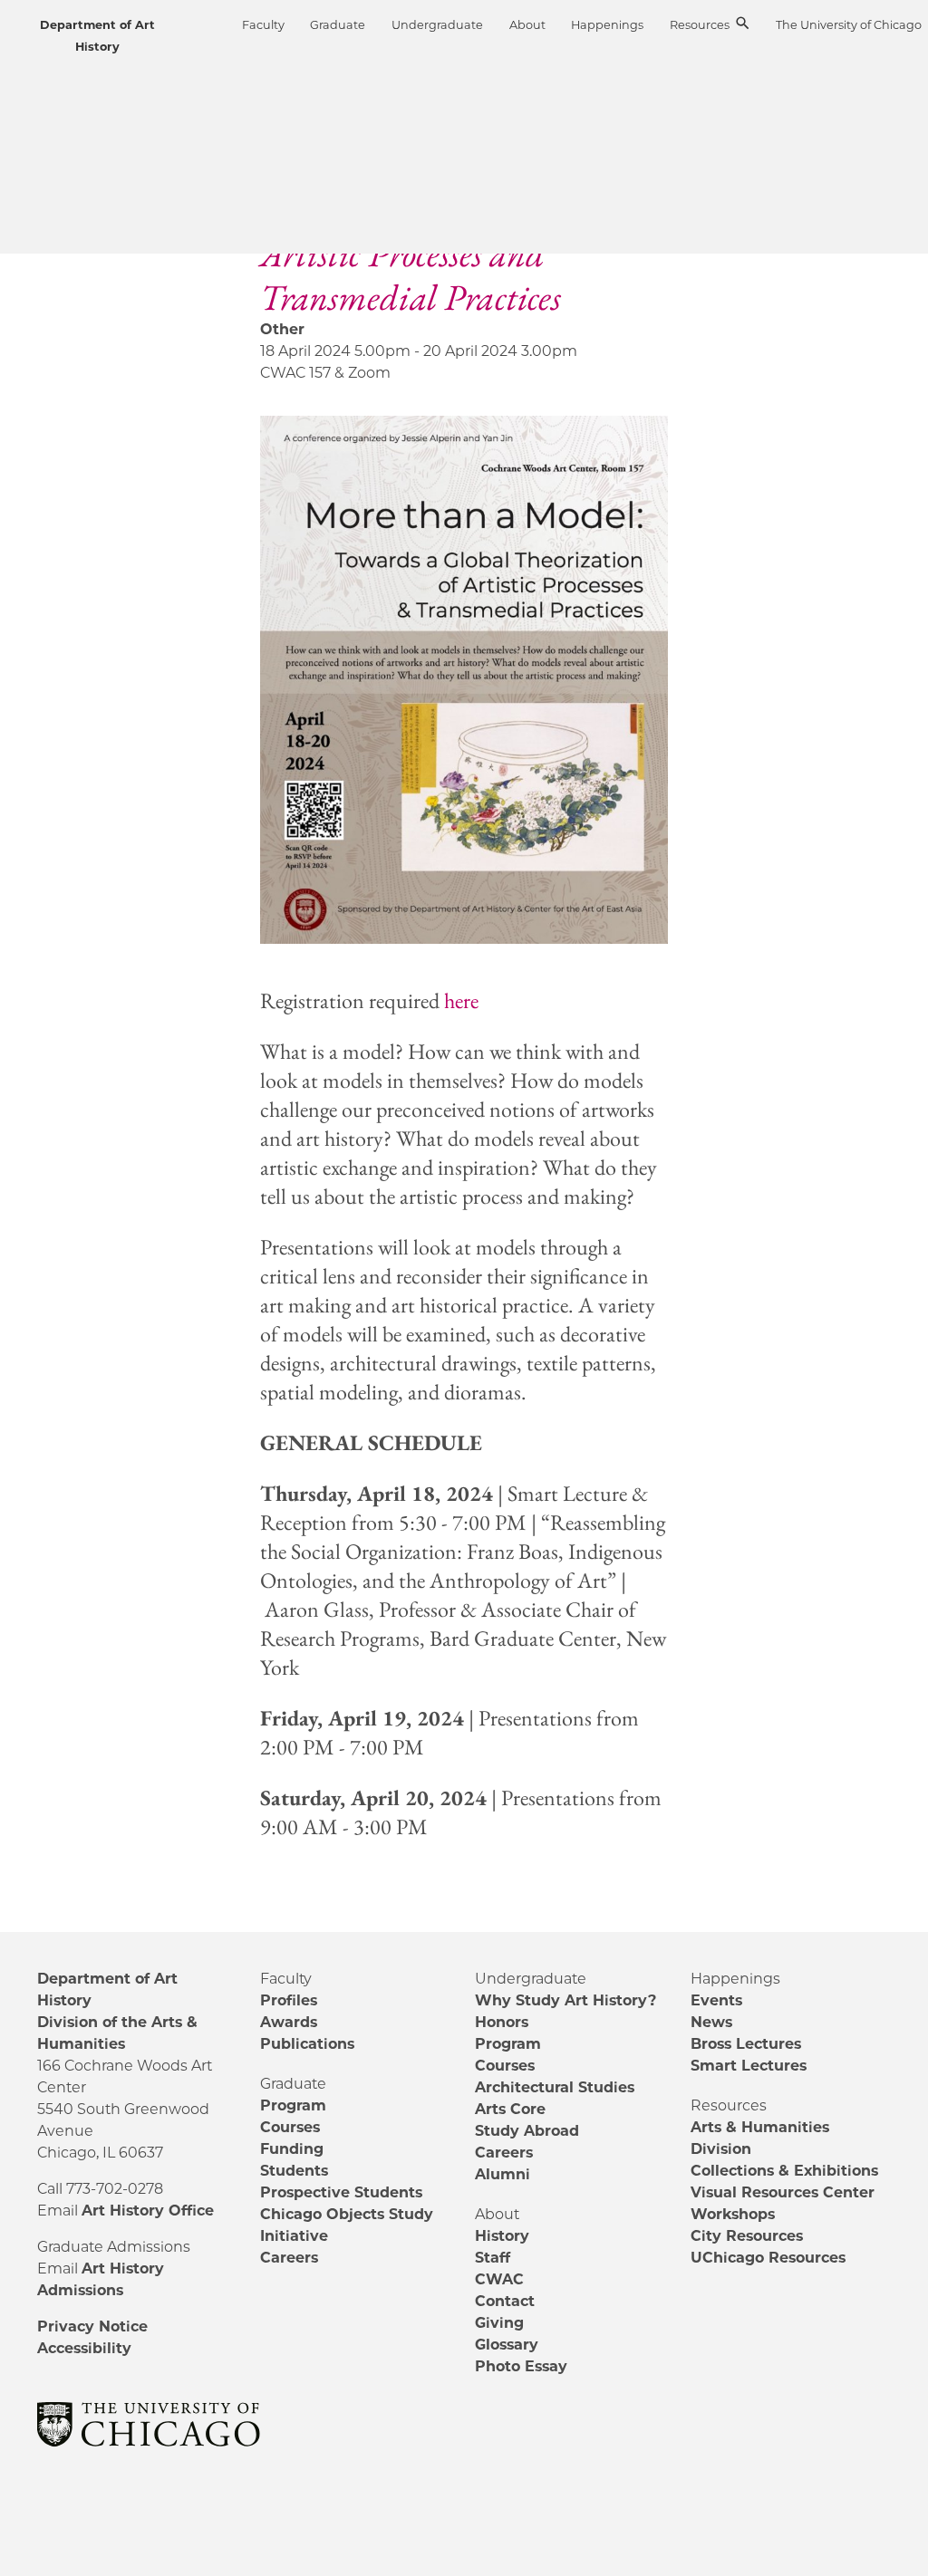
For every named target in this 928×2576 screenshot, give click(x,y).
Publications (307, 2044)
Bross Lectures (746, 2044)
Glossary (507, 2345)
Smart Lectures (749, 2066)
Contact (505, 2301)
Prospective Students (341, 2192)
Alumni (503, 2174)
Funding (292, 2149)
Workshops (733, 2214)
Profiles (289, 2000)
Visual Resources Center (783, 2192)
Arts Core (510, 2109)
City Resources (747, 2236)
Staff (493, 2258)
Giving (499, 2323)
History (502, 2236)
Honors (502, 2022)
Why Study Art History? (565, 2000)
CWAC (499, 2279)
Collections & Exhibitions (784, 2171)
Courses (290, 2127)
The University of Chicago (849, 25)
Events (716, 2000)
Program (293, 2105)
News (711, 2022)
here (461, 1000)
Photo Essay (521, 2366)
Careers (289, 2258)
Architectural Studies (555, 2087)
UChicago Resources (768, 2258)
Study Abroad (527, 2131)
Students (294, 2171)
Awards (289, 2022)
